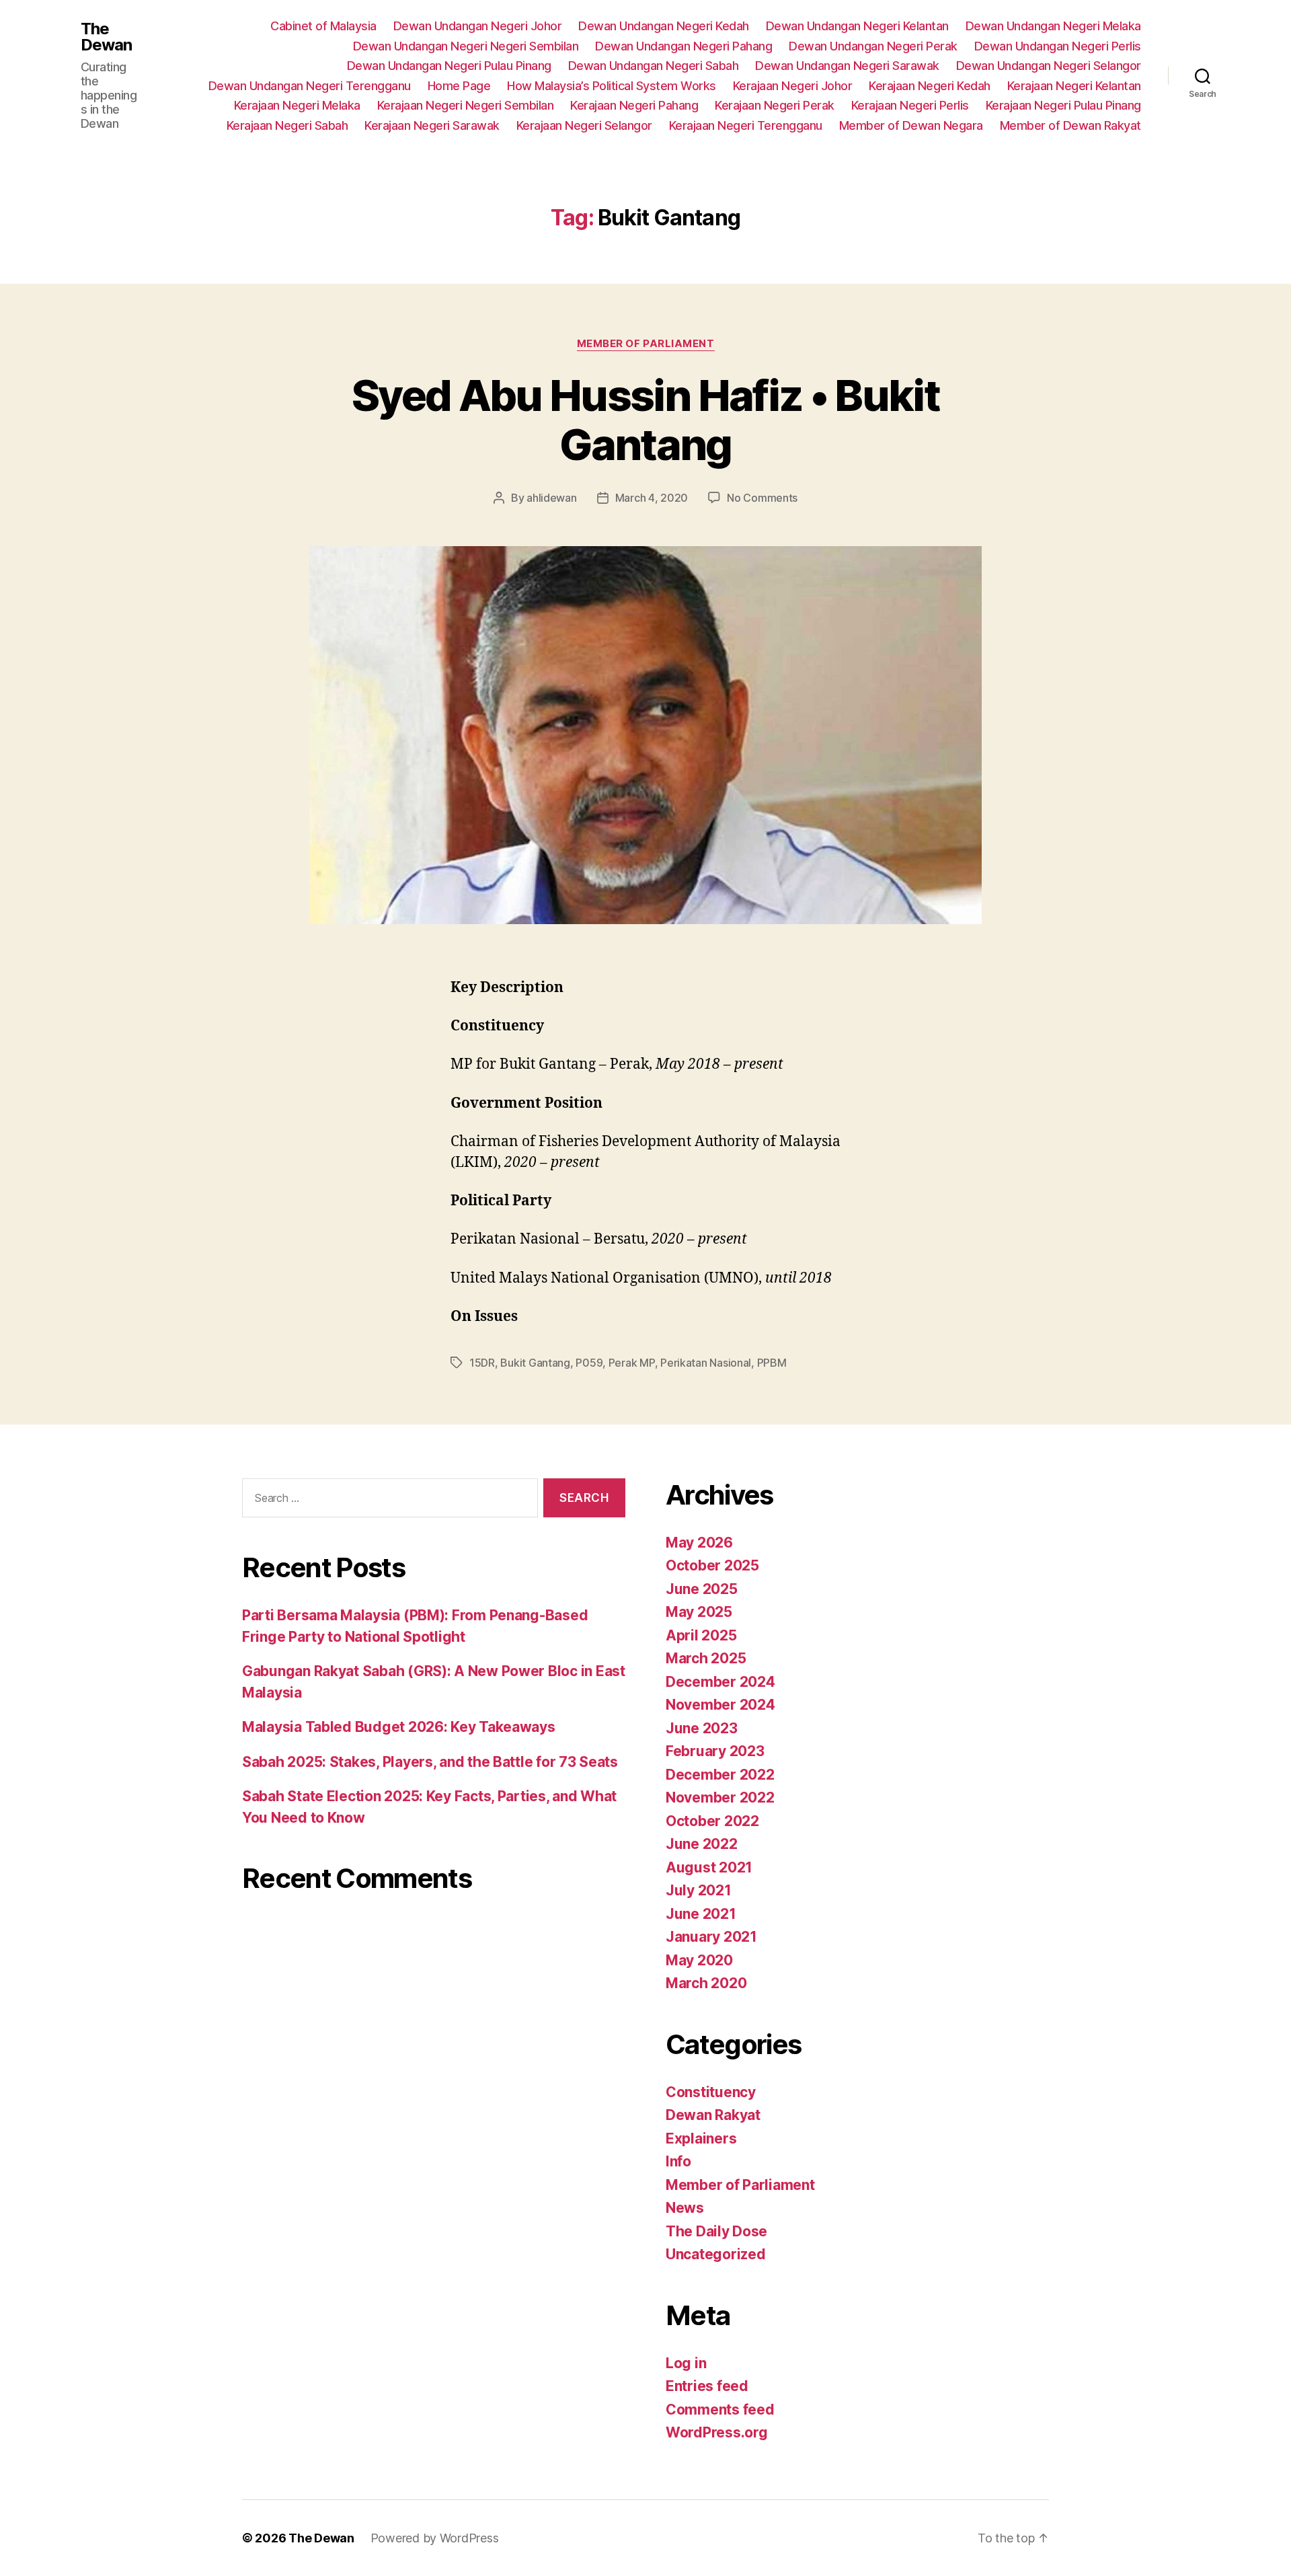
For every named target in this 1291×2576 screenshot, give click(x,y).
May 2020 (699, 1960)
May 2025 (699, 1612)
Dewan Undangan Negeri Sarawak (847, 66)
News (685, 2208)
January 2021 (711, 1937)
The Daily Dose (716, 2231)
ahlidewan (552, 498)
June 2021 (701, 1914)
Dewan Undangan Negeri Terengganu (310, 86)
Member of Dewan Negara (911, 125)
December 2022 (720, 1775)
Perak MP (632, 1363)
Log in (686, 2363)
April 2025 (701, 1635)
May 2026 (699, 1543)
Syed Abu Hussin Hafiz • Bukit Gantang (645, 420)
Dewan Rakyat (713, 2115)
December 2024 (720, 1682)
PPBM (772, 1363)
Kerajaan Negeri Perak (775, 105)
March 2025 (706, 1658)
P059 (589, 1363)
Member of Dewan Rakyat (1070, 125)
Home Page (459, 86)
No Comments (762, 498)
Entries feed (707, 2386)
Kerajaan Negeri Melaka (297, 105)
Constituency (711, 2092)
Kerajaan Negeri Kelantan (1074, 86)
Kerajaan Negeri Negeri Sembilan (466, 105)
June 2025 (702, 1589)
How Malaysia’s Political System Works (612, 86)
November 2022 (720, 1797)
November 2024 (720, 1705)
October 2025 (712, 1565)
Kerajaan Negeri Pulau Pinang (1063, 105)
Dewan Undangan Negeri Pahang (683, 46)
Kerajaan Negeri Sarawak (432, 125)
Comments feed (720, 2410)
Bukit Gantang (535, 1363)
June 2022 (702, 1844)
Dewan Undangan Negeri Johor (478, 26)
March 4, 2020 (652, 498)
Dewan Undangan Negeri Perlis (1058, 46)
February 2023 (715, 1751)
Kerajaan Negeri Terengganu (746, 125)
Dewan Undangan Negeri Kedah (664, 26)
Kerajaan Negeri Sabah (287, 125)
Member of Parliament (646, 344)
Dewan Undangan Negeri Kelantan (857, 26)
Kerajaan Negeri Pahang (634, 105)
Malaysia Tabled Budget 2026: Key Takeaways (399, 1727)
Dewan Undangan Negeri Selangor (1049, 66)
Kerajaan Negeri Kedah (930, 86)
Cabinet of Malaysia (323, 26)
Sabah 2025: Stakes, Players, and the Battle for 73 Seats (430, 1762)
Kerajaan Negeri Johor (793, 86)
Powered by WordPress (435, 2538)
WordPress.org (717, 2432)
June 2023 (702, 1728)
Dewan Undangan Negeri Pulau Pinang (449, 66)
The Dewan (106, 37)
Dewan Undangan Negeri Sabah (654, 66)
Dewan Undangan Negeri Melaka (1053, 26)
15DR (482, 1363)
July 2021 (699, 1890)
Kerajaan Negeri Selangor (584, 125)
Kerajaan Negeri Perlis (910, 105)
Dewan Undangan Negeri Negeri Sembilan (466, 46)
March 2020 (706, 1983)
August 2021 (709, 1867)
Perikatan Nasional (706, 1363)
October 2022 (712, 1821)
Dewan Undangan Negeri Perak (873, 46)
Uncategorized (716, 2254)
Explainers (701, 2138)
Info (678, 2161)
